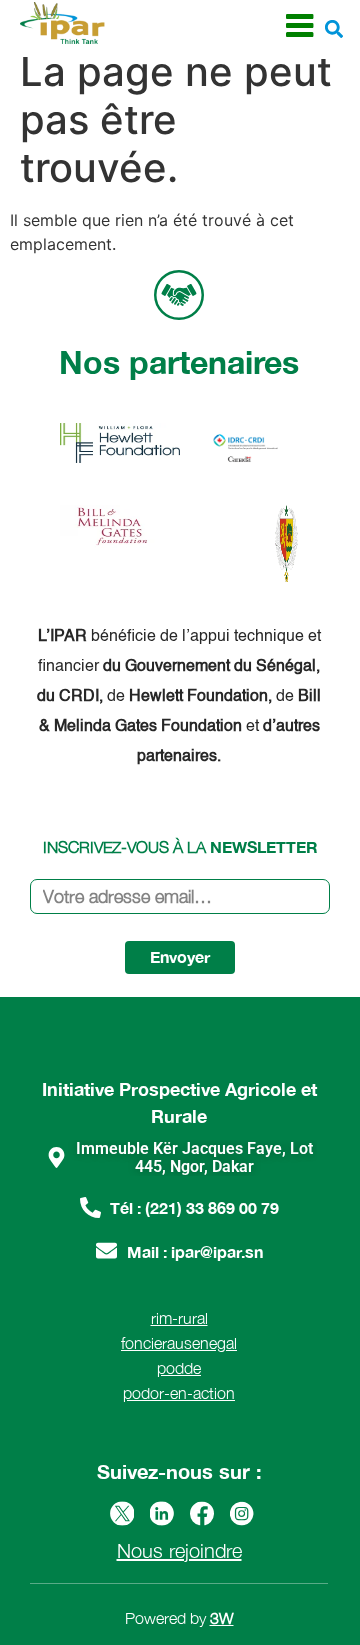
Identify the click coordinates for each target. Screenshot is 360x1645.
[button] (333, 28)
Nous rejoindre (179, 1550)
